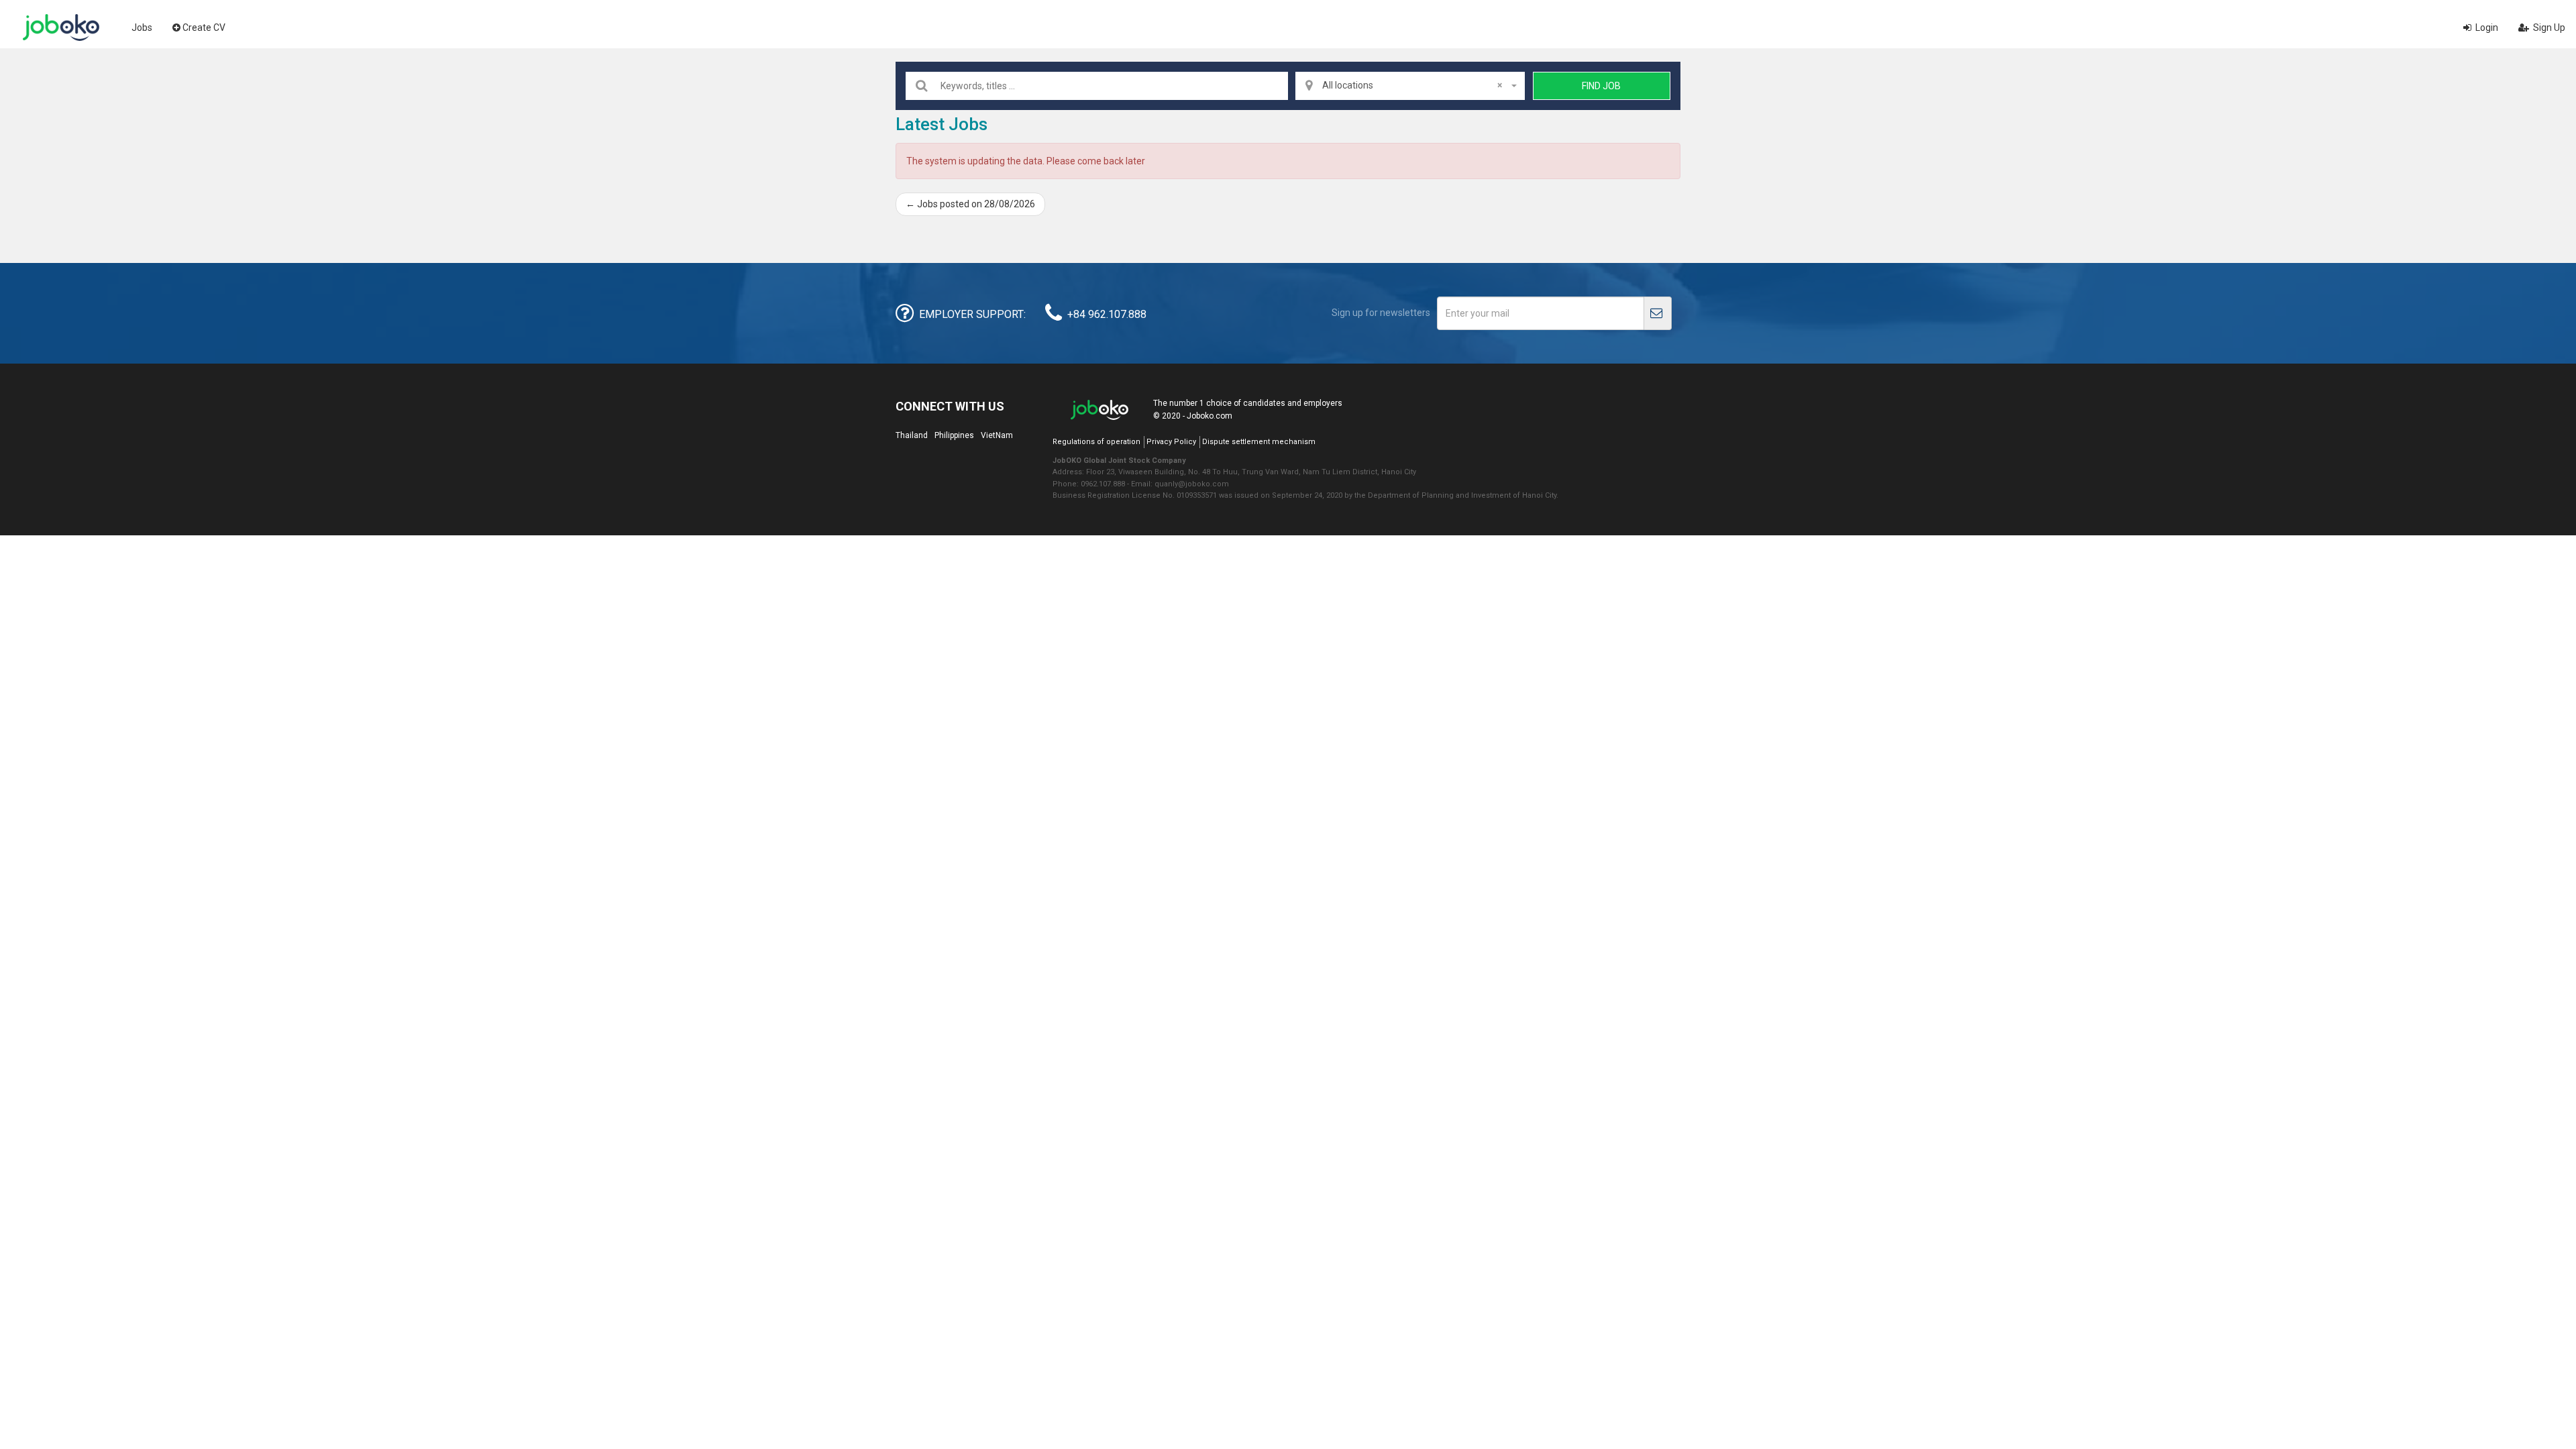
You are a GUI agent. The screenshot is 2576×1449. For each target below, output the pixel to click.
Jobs (142, 28)
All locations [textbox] (1412, 85)
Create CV (204, 28)
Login (2486, 28)
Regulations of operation (1096, 442)
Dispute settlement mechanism (1259, 442)
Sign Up (2548, 28)
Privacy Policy (1171, 442)
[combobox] (1410, 86)
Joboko (61, 28)
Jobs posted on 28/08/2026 (970, 204)
